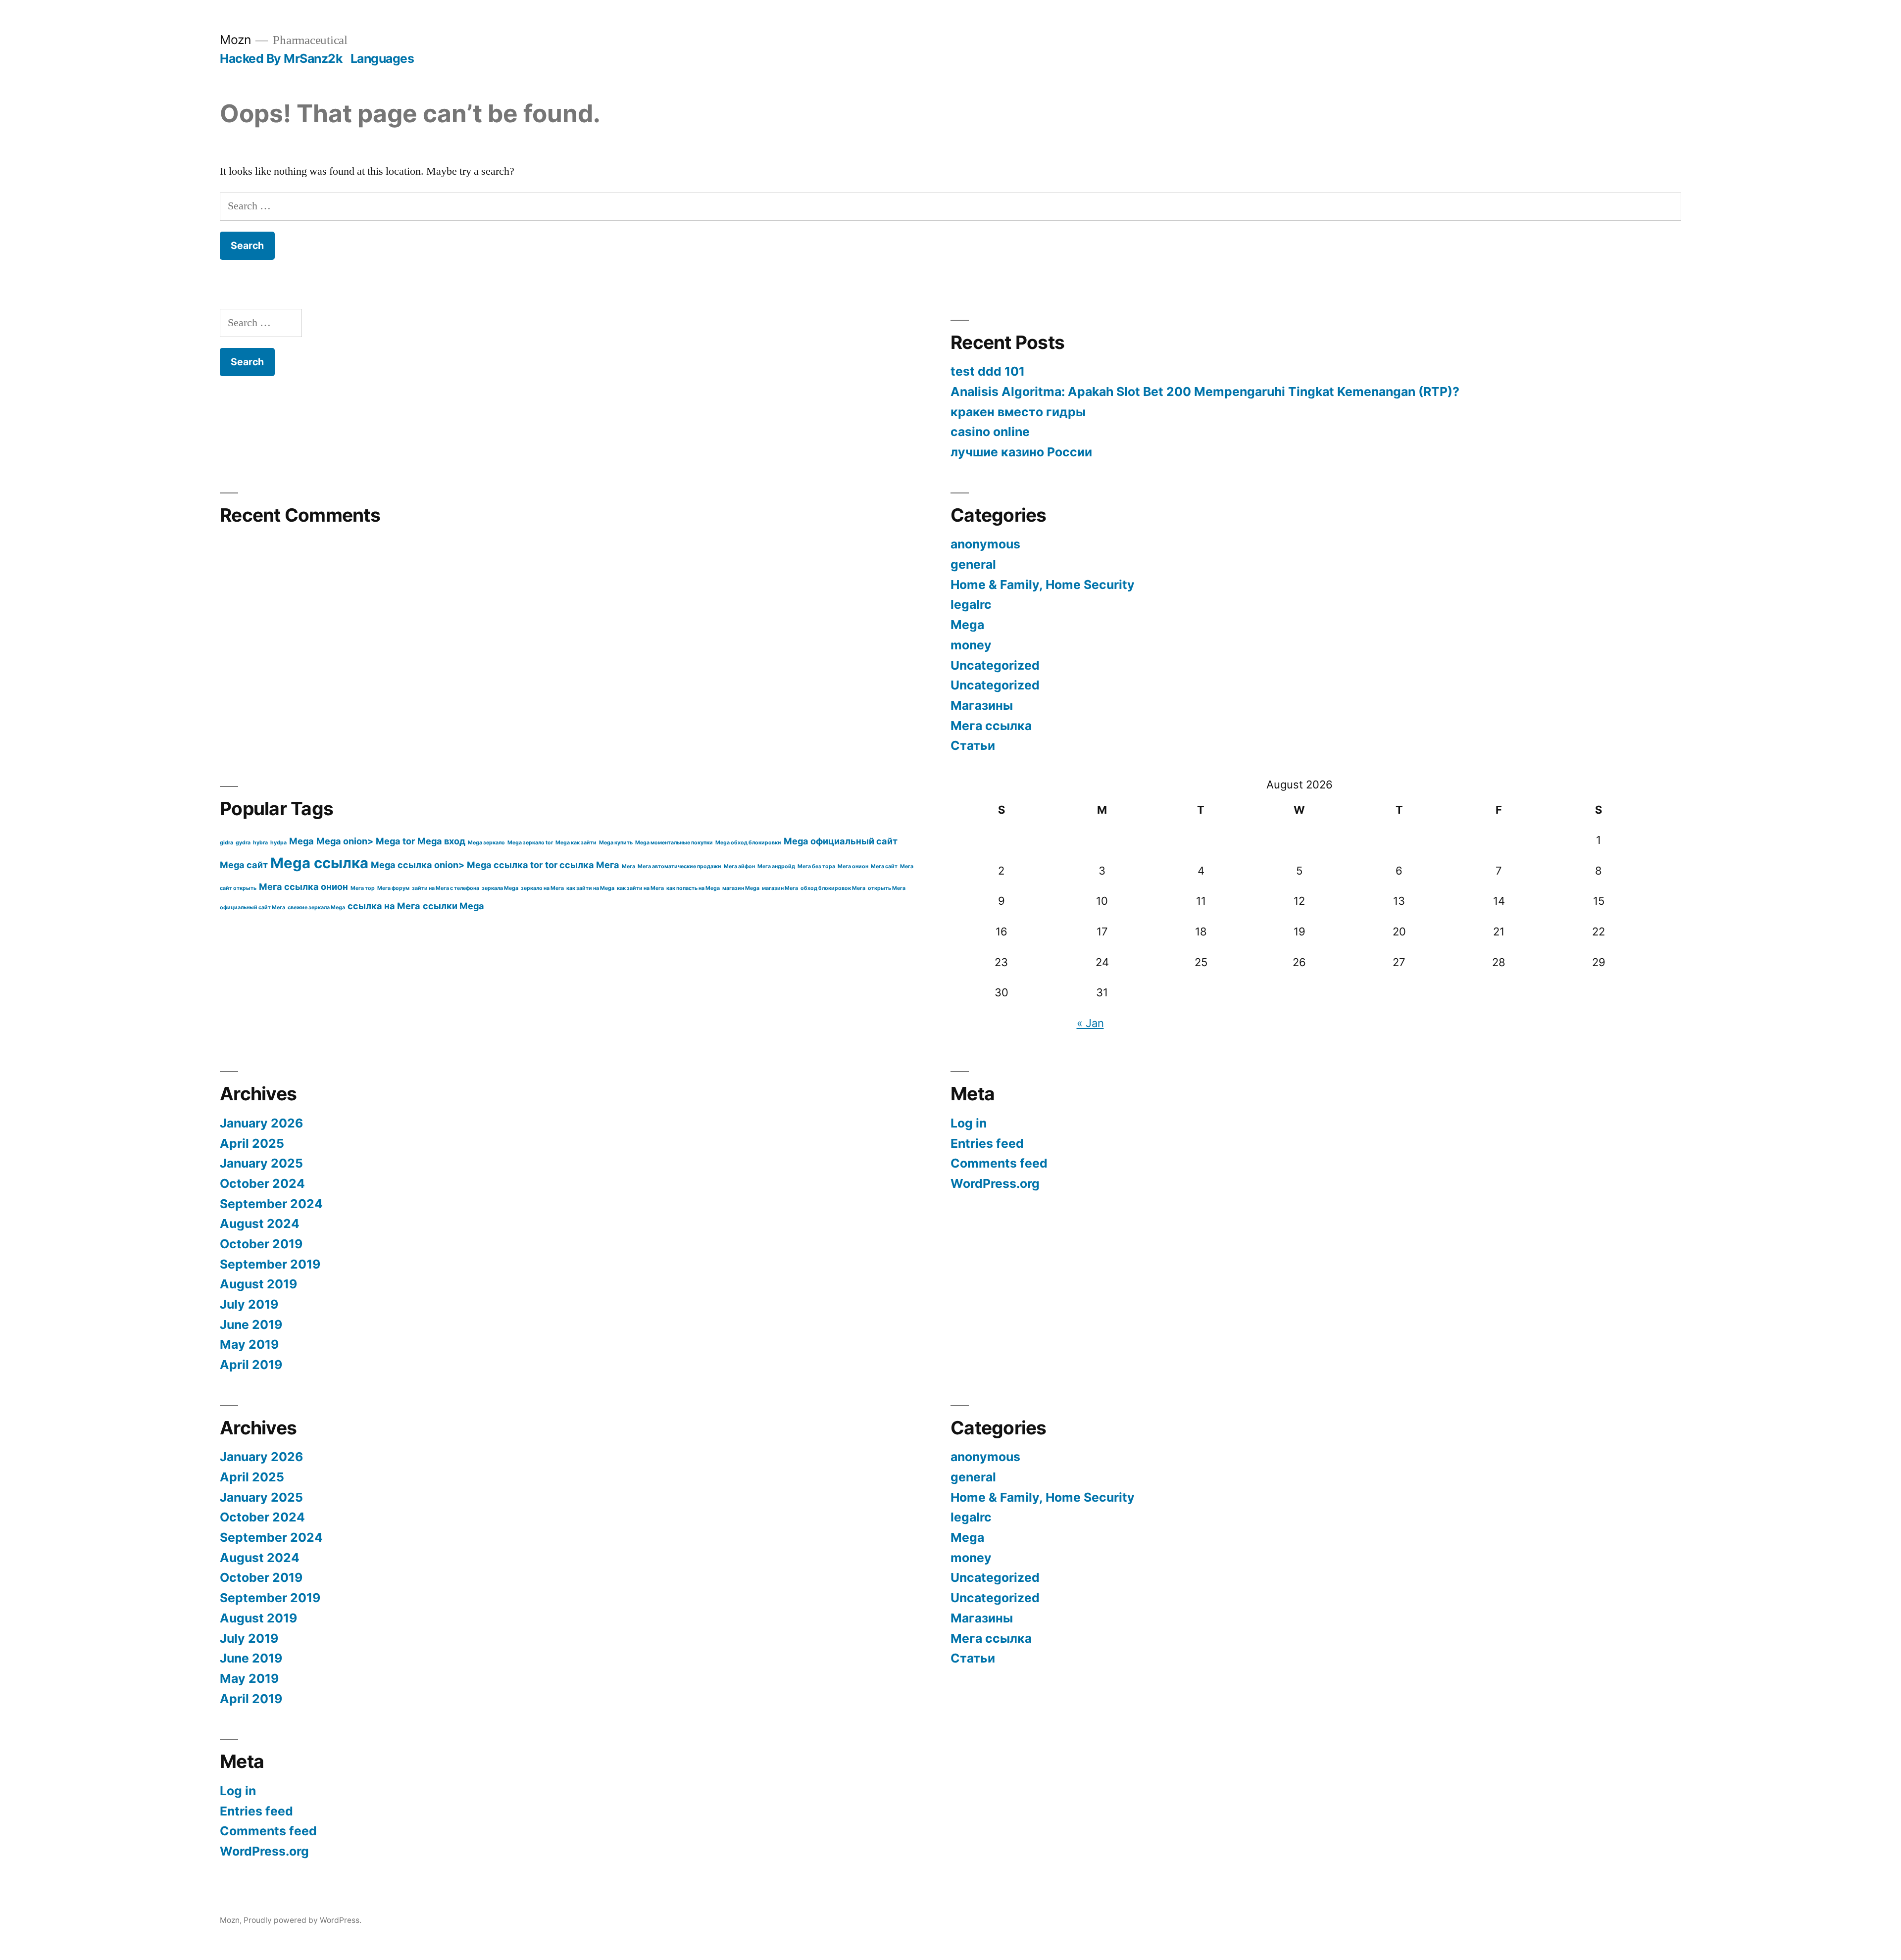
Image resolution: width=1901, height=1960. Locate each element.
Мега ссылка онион (303, 886)
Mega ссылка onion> (418, 865)
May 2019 (249, 1344)
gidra (226, 843)
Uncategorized (995, 665)
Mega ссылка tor (505, 865)
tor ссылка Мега (582, 865)
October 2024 (262, 1183)
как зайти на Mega (590, 888)
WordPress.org (995, 1183)
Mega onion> (345, 841)
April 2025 (252, 1143)
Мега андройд (776, 866)
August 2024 (260, 1224)
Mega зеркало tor (530, 843)
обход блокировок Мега (833, 888)
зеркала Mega (500, 888)
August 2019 (258, 1284)
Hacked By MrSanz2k (281, 58)
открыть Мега (887, 888)
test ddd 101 (988, 371)
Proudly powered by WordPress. (302, 1920)
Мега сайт (884, 866)
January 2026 (261, 1123)
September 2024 (271, 1204)
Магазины (982, 705)
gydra (243, 843)
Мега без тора (816, 866)
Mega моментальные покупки (674, 843)
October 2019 (261, 1244)
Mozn (235, 40)
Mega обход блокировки (748, 843)
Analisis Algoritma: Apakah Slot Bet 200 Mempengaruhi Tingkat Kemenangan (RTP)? (1205, 392)
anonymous (985, 544)
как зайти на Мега (640, 888)
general (973, 564)
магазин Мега (780, 888)
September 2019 (270, 1264)
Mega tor (395, 841)
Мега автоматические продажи (679, 866)
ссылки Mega (453, 906)
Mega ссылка (319, 863)
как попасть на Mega (693, 888)
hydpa (278, 843)
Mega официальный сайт (841, 841)
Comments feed (999, 1163)
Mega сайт (244, 865)
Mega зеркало (486, 843)
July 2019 (249, 1304)
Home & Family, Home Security (1043, 585)
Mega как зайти (576, 843)
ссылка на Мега (384, 906)
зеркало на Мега (542, 888)
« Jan (1090, 1023)
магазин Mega (741, 888)
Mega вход (441, 841)
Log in (969, 1123)
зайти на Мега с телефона (446, 888)
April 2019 (251, 1365)
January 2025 (261, 1163)
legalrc (971, 604)
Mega (967, 625)
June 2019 (251, 1324)
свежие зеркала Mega (316, 907)
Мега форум (393, 888)
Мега (628, 866)
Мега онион (853, 866)
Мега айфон (739, 866)
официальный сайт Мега (252, 907)
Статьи (973, 745)
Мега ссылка (991, 726)
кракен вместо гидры (1018, 412)
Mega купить (616, 843)
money (971, 645)
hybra (260, 843)
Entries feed (987, 1143)
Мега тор (363, 888)
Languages (382, 58)
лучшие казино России (1021, 452)
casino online (990, 432)
